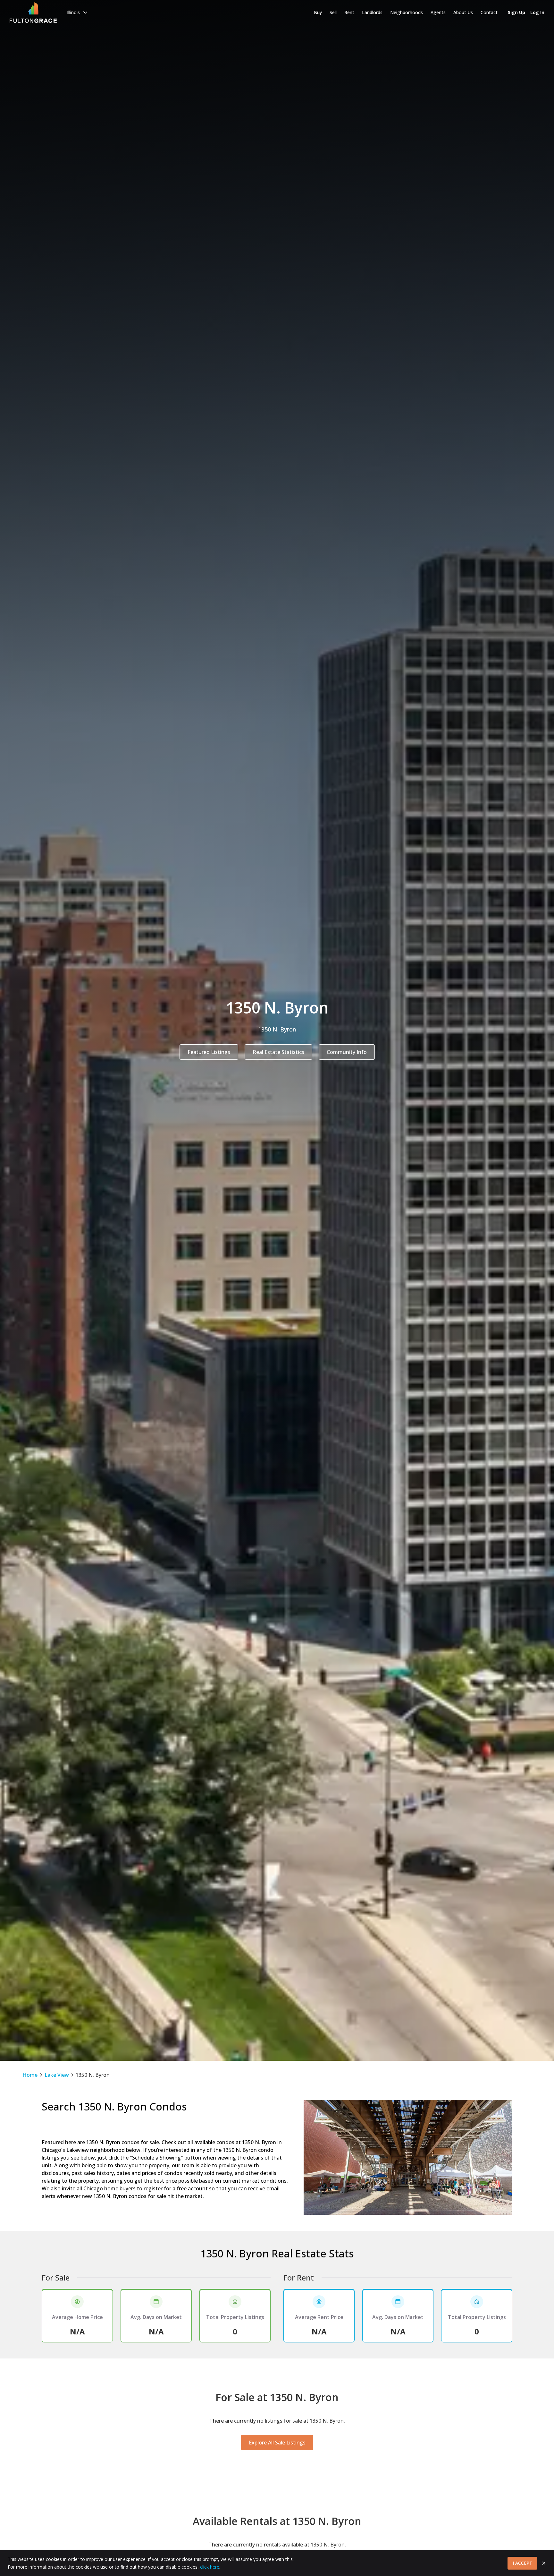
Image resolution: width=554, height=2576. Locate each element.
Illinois (73, 12)
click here (210, 2567)
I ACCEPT (522, 2563)
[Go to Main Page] (33, 13)
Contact (489, 12)
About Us (463, 12)
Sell (333, 12)
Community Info (347, 1052)
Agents (438, 12)
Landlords (372, 12)
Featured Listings (209, 1052)
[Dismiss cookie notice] (544, 2563)
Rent (349, 12)
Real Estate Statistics (278, 1052)
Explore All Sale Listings (277, 2443)
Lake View (57, 2075)
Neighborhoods (407, 12)
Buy (318, 12)
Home (30, 2075)
